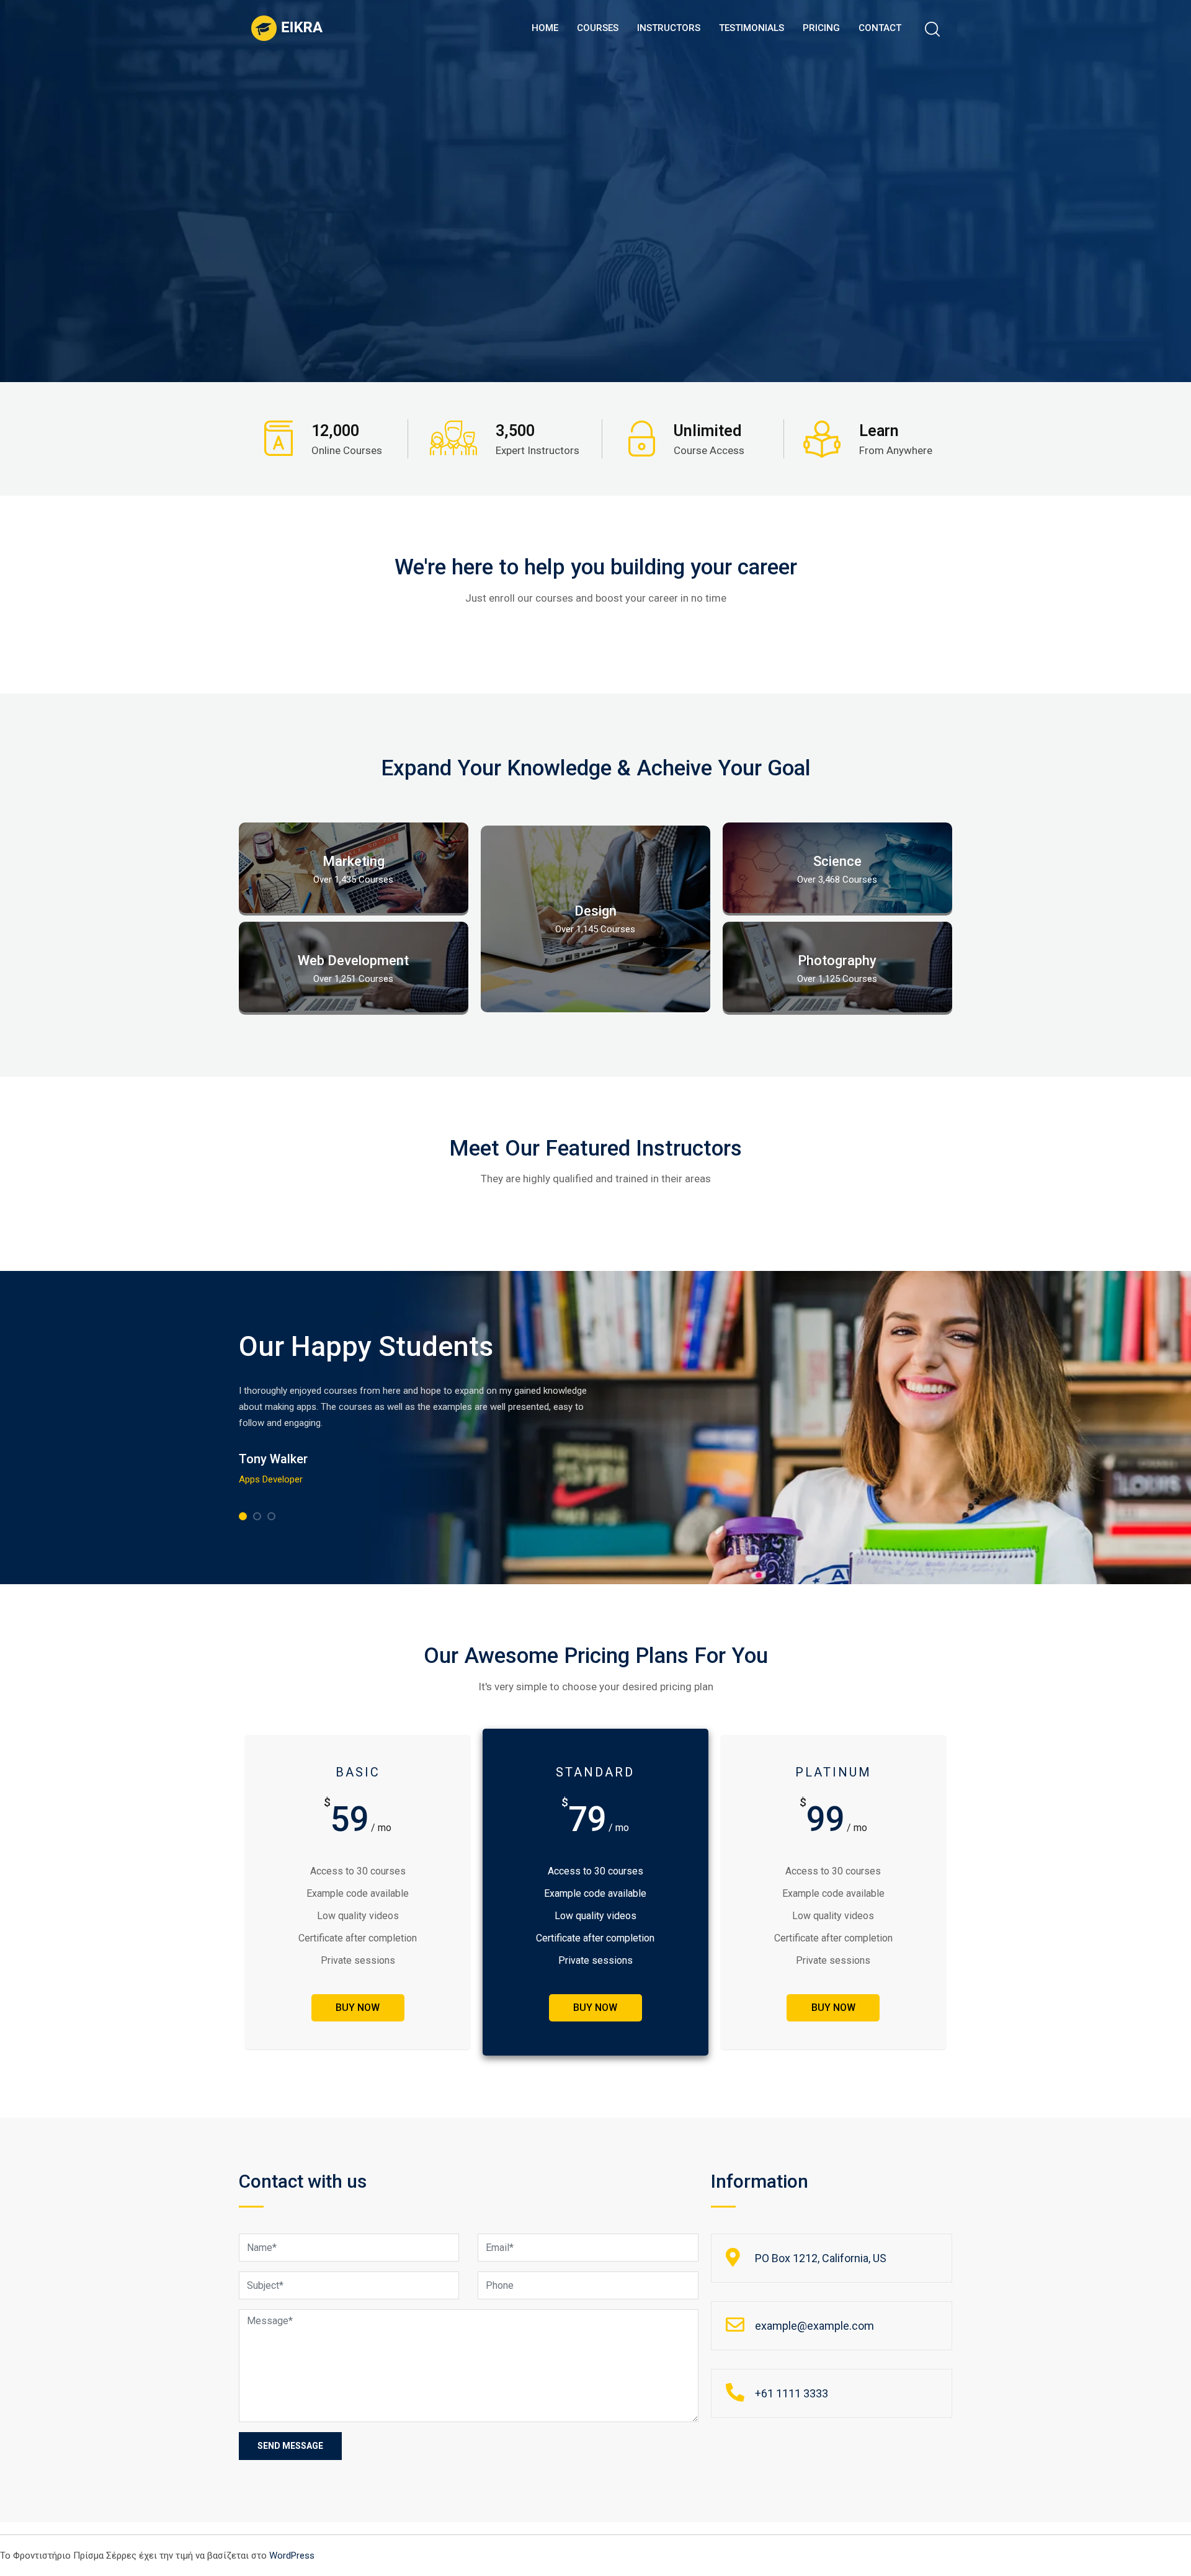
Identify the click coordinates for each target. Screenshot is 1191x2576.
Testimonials (752, 28)
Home (545, 28)
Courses (598, 28)
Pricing (821, 28)
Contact (880, 28)
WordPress (292, 2556)
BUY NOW (358, 2008)
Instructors (669, 28)
